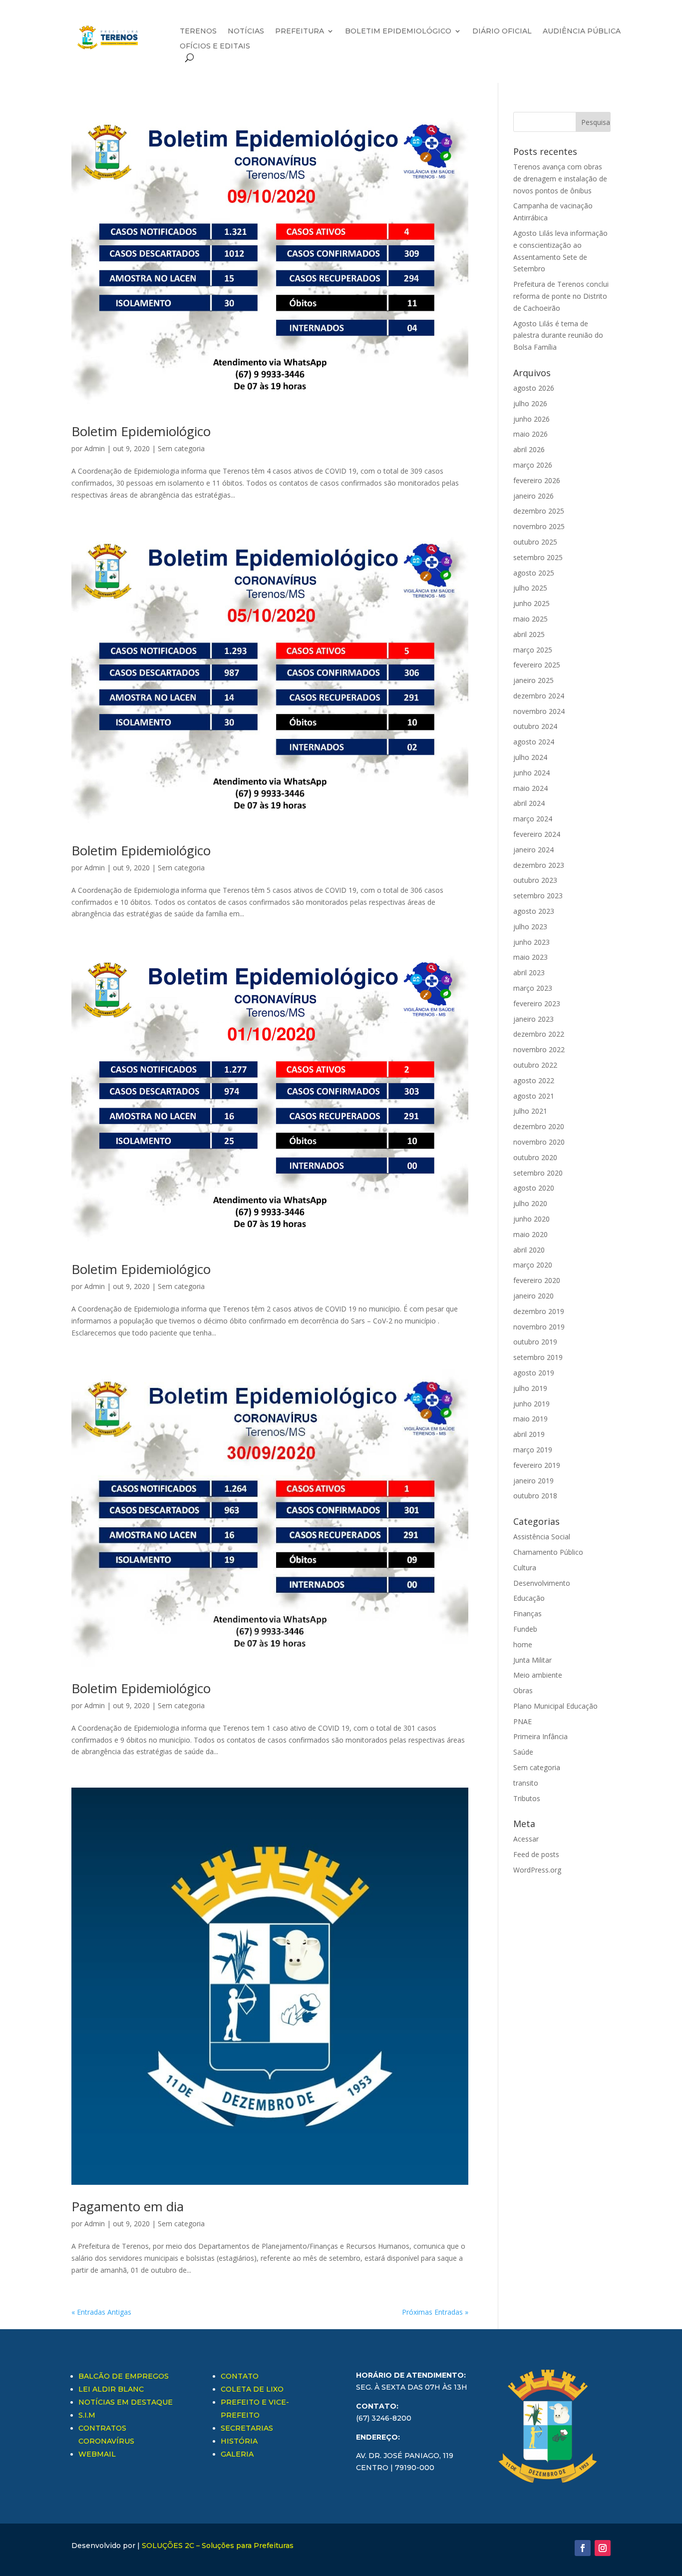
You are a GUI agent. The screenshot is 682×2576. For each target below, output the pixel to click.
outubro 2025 (535, 542)
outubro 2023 (535, 880)
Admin (95, 448)
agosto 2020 (534, 1188)
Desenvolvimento (542, 1583)
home (523, 1644)
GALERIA (237, 2454)
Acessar (526, 1839)
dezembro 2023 (539, 865)
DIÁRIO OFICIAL (502, 31)
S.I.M (87, 2415)
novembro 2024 (539, 711)
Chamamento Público (548, 1552)
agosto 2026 (534, 388)
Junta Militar (532, 1660)
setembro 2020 (538, 1173)
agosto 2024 (534, 742)
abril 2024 (529, 803)
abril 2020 (529, 1250)
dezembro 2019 (539, 1311)
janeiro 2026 (533, 496)
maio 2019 (530, 1419)
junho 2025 (531, 603)
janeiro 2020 (533, 1296)
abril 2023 (529, 972)
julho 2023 (530, 927)
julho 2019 (530, 1388)
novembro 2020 (539, 1142)
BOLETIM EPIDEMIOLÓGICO (398, 31)
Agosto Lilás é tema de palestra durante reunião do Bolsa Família (558, 335)
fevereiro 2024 (537, 834)
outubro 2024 (535, 726)
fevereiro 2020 (537, 1280)
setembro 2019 (538, 1357)
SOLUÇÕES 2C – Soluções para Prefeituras (218, 2546)
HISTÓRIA (239, 2441)
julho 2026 (530, 403)
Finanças (527, 1613)
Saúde (523, 1752)
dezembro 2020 (539, 1126)
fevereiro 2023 (537, 1003)
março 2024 (533, 819)
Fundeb (525, 1629)
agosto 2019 (534, 1373)
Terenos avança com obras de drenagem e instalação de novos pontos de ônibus (560, 179)
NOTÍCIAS (246, 31)
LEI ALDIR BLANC (111, 2389)
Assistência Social (542, 1537)
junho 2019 (531, 1404)
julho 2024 (530, 757)
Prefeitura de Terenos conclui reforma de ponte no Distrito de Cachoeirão (561, 296)
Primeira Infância (540, 1736)
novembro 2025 (539, 526)
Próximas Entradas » (435, 2312)
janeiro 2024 (533, 850)
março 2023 (533, 988)
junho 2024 (531, 773)
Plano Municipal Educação (555, 1706)
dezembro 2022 (539, 1034)
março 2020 (533, 1265)
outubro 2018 (535, 1496)
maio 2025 (530, 619)
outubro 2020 (535, 1157)
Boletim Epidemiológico (141, 431)
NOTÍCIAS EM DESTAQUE (126, 2402)
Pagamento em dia (128, 2206)
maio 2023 (530, 957)
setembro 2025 (538, 557)
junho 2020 (531, 1219)
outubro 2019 (535, 1342)
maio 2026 (530, 434)
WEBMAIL (97, 2454)
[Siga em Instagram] (603, 2548)
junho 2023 (531, 942)
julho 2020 (530, 1203)
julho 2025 (530, 588)
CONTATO (240, 2376)
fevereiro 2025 (537, 665)
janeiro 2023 (533, 1019)
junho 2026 (531, 419)
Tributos (527, 1798)
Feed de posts (536, 1854)
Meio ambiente (538, 1675)
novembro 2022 (539, 1049)
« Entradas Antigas (101, 2312)
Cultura (525, 1568)
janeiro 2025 (533, 680)
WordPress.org (537, 1870)
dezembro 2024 (539, 696)
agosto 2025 (534, 573)
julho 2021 (530, 1111)
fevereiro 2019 (537, 1465)
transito (526, 1783)
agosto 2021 (534, 1096)
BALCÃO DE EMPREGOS (124, 2376)
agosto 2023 (534, 911)
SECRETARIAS (247, 2428)
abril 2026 (529, 449)
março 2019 (533, 1450)
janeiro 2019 (533, 1481)
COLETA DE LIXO (252, 2389)
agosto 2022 (534, 1080)
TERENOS (198, 31)
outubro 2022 (535, 1065)
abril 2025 (529, 634)
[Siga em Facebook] (583, 2548)
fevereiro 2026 (537, 480)
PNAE (522, 1721)
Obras (523, 1690)
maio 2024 (530, 788)
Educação (529, 1598)
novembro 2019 (539, 1327)
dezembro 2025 (539, 511)
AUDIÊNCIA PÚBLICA (582, 31)
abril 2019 (529, 1434)
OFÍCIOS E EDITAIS (215, 46)
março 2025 (533, 650)
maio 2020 (530, 1234)
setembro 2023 (538, 896)
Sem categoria (181, 448)
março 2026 (533, 465)
